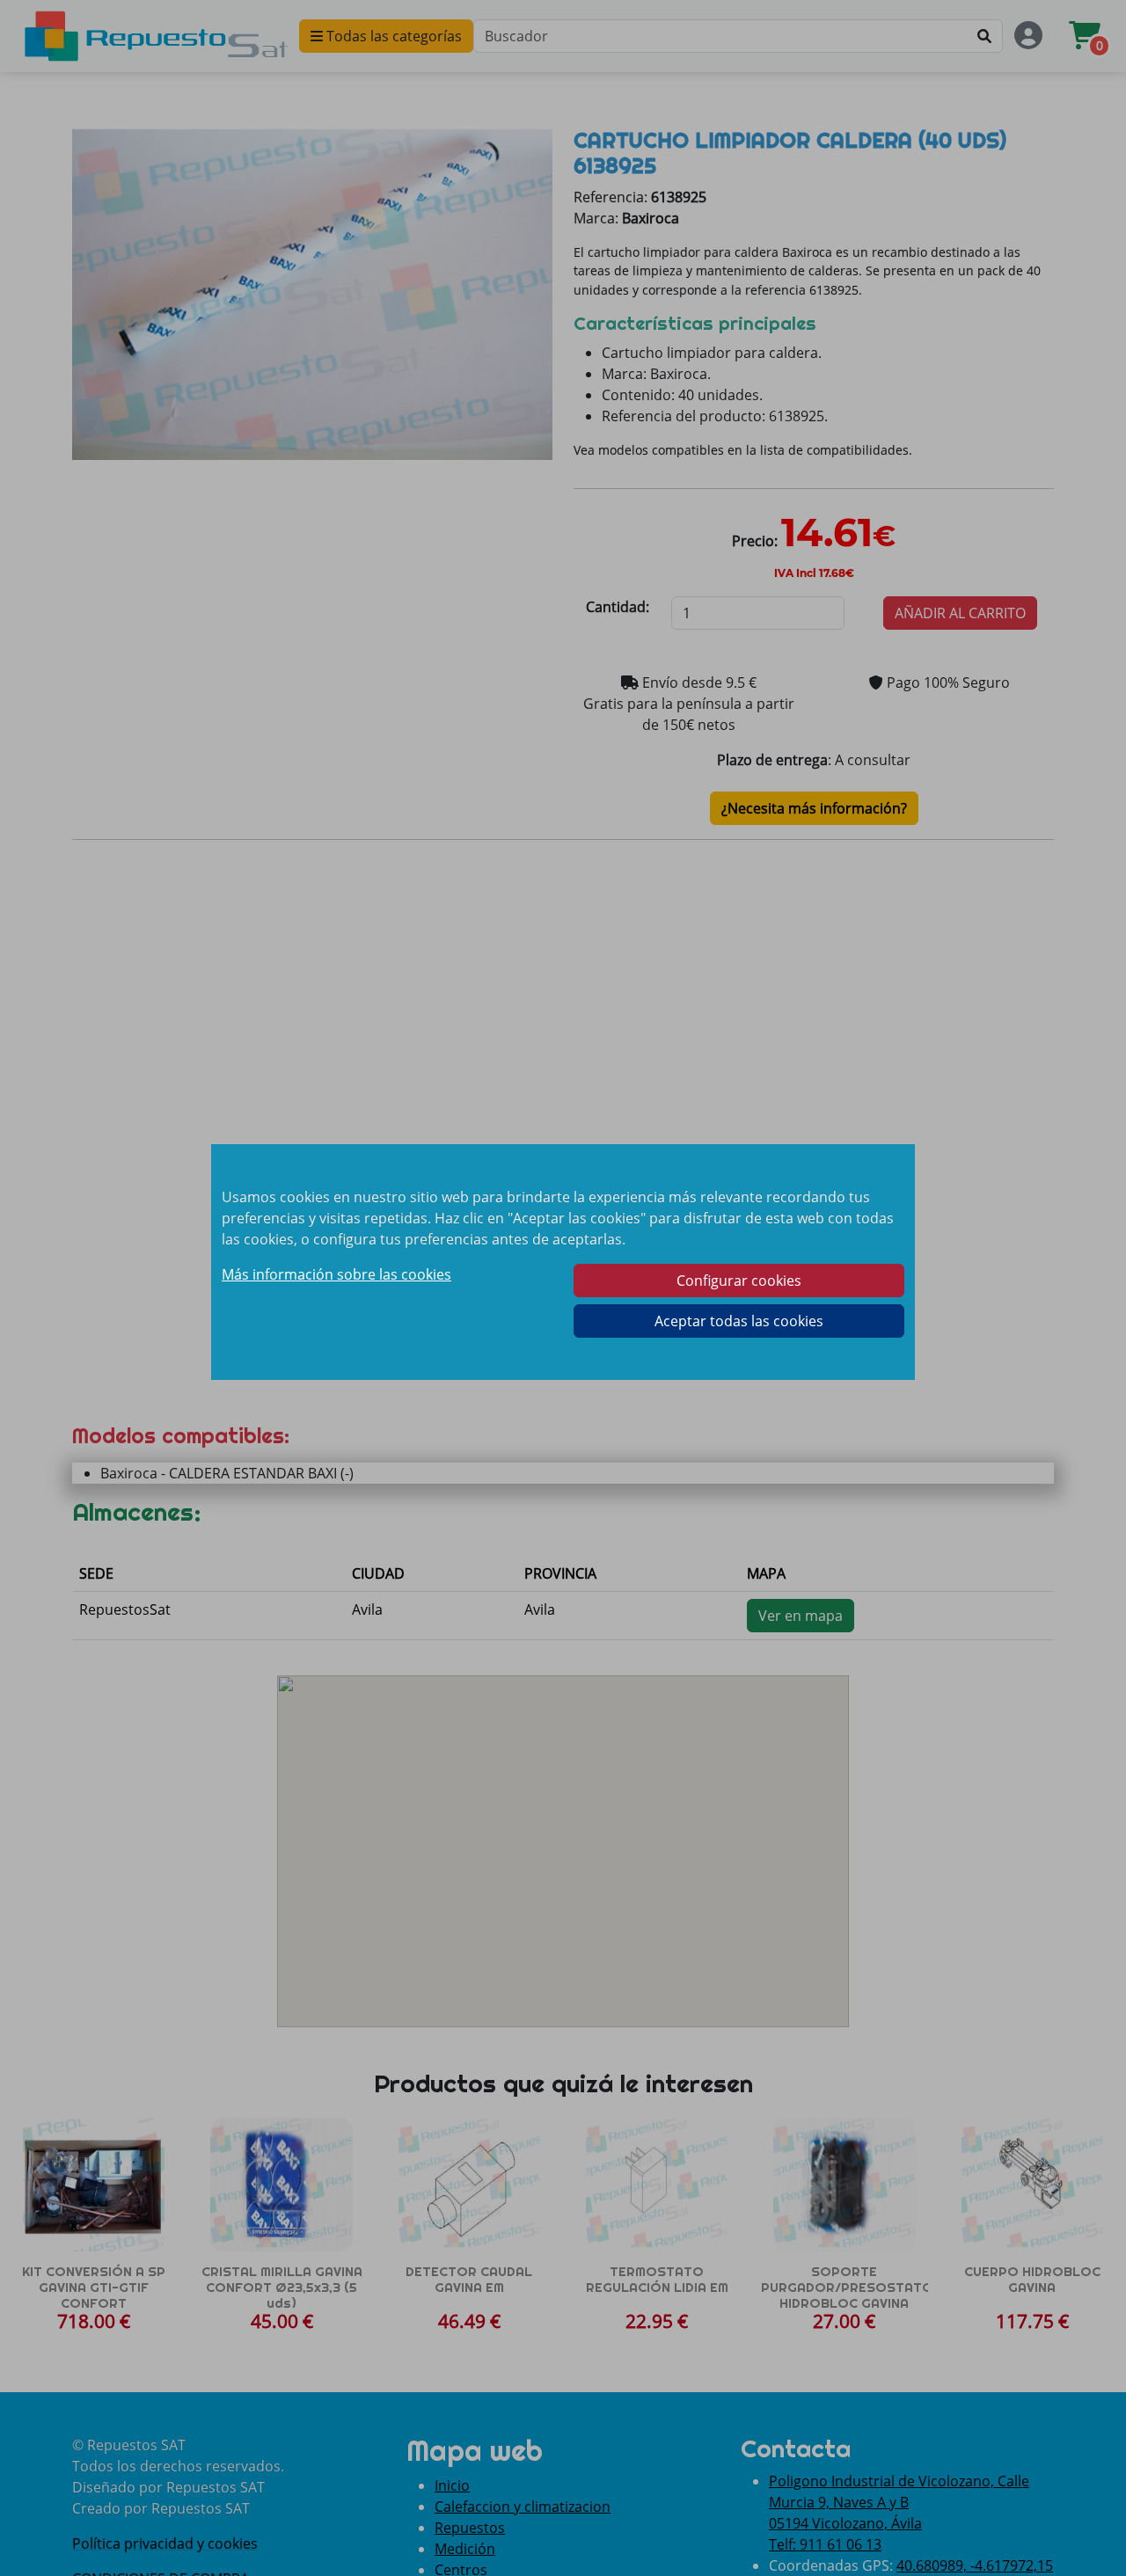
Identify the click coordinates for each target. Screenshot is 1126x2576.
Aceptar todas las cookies (739, 1321)
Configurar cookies (739, 1281)
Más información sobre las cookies (336, 1274)
